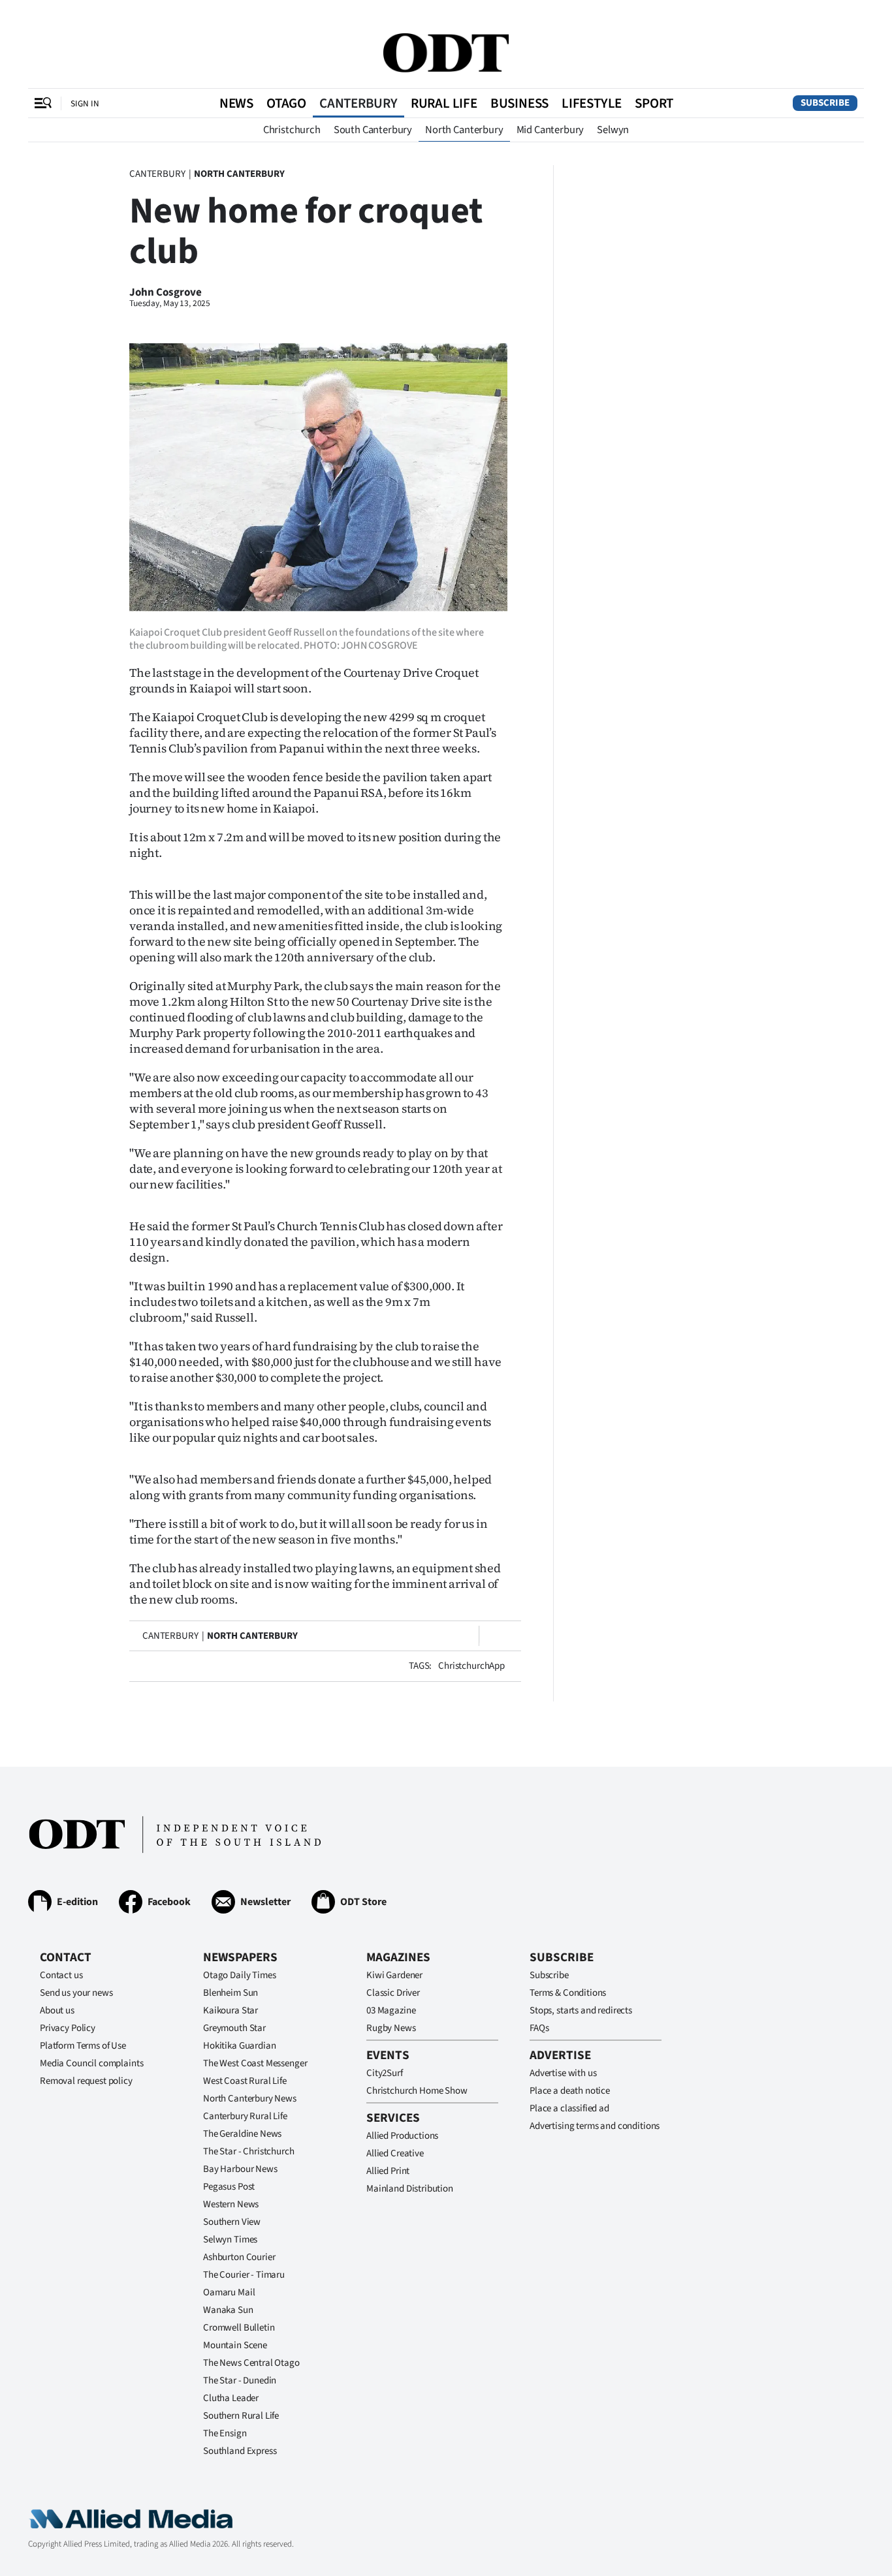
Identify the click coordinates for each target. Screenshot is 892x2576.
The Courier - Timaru (244, 2275)
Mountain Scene (235, 2345)
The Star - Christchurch (249, 2151)
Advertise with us (563, 2073)
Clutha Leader (231, 2398)
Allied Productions (402, 2136)
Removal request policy (86, 2081)
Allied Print (388, 2171)
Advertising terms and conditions (595, 2126)
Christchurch (292, 130)
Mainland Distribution (410, 2189)
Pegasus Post (229, 2187)
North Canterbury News (250, 2099)
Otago (286, 103)
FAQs (539, 2028)
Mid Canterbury (550, 130)
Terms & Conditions (568, 1993)
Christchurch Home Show (417, 2091)
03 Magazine (391, 2010)
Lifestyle (592, 103)
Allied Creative (395, 2153)
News (236, 103)
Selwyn (613, 130)
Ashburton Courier (239, 2257)
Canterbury (358, 103)
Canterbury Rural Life (245, 2116)
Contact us (61, 1975)
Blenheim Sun (231, 1993)
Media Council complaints (91, 2063)
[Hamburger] (43, 103)
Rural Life (444, 103)
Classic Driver (393, 1993)
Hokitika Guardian (239, 2046)
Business (519, 103)
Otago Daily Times (239, 1975)
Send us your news (76, 1993)
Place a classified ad (569, 2108)
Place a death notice (570, 2091)
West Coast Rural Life (245, 2081)
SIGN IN (85, 103)
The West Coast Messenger (255, 2063)
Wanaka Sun (228, 2310)
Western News (231, 2204)
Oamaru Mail (229, 2292)
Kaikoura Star (231, 2010)
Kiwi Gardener (394, 1975)
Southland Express (240, 2451)
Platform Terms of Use (83, 2046)
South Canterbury (373, 130)
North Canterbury (464, 130)
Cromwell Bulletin (239, 2328)
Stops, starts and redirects (581, 2010)
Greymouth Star (234, 2028)
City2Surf (385, 2073)
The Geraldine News (242, 2134)
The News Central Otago (251, 2363)
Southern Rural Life (241, 2416)
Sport (654, 103)
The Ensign (225, 2433)
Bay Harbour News (240, 2169)
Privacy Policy (68, 2028)
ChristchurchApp (471, 1666)
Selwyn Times (230, 2240)
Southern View (232, 2222)
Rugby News (391, 2028)
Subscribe (825, 103)
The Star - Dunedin (240, 2381)
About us (57, 2010)
